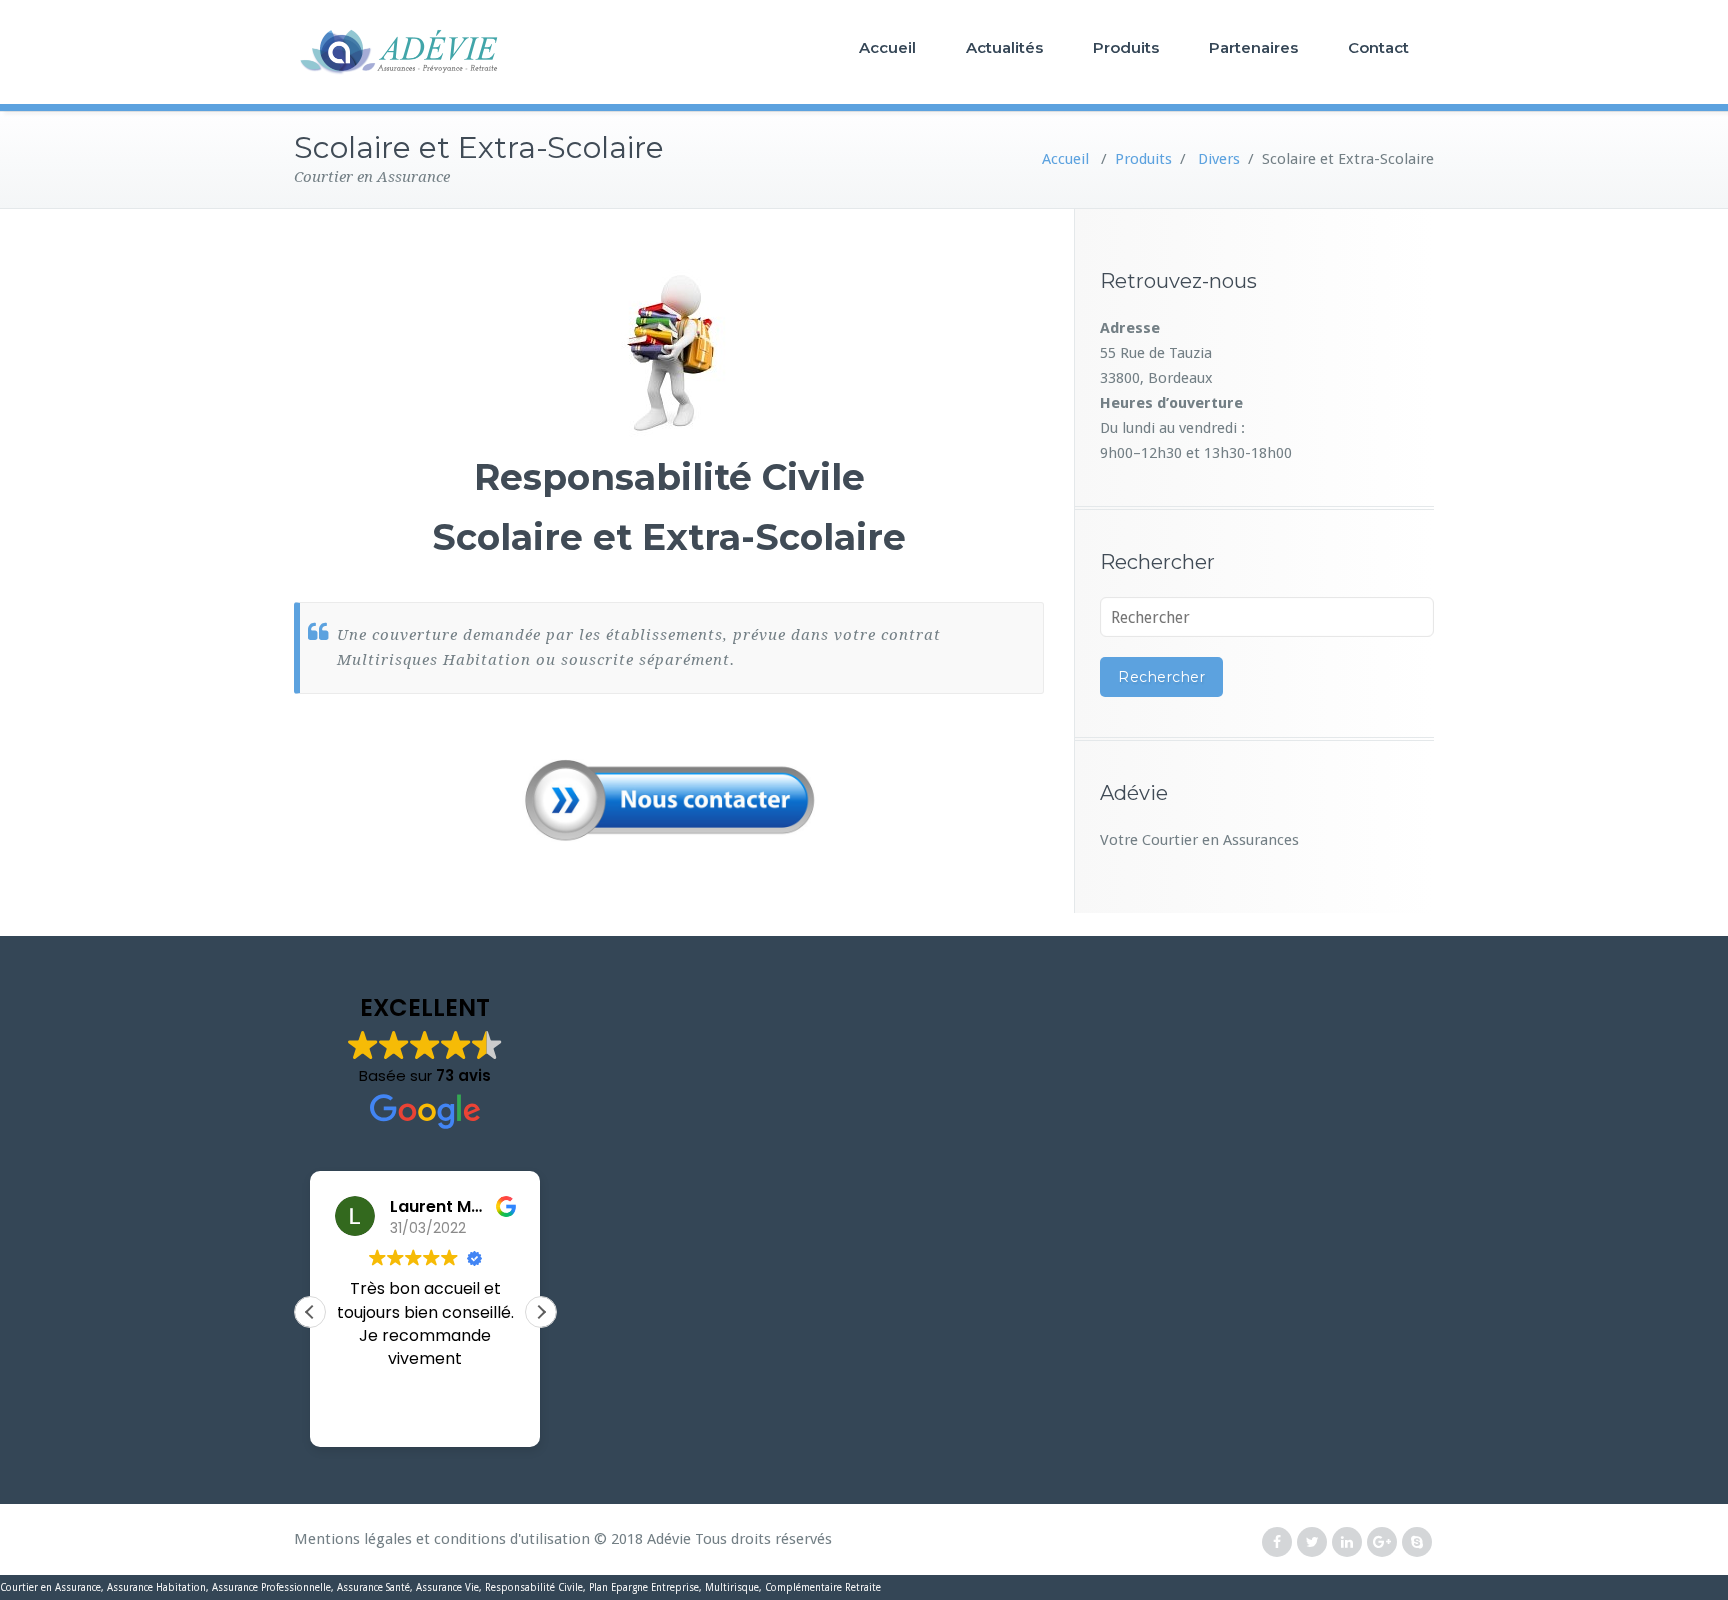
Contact (1378, 47)
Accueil (887, 47)
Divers (1219, 159)
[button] (541, 1312)
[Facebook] (1277, 1542)
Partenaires (1253, 47)
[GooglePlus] (1382, 1542)
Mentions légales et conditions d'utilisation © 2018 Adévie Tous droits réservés (563, 1539)
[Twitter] (1312, 1542)
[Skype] (1417, 1542)
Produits (1126, 47)
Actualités (1004, 47)
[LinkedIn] (1347, 1542)
